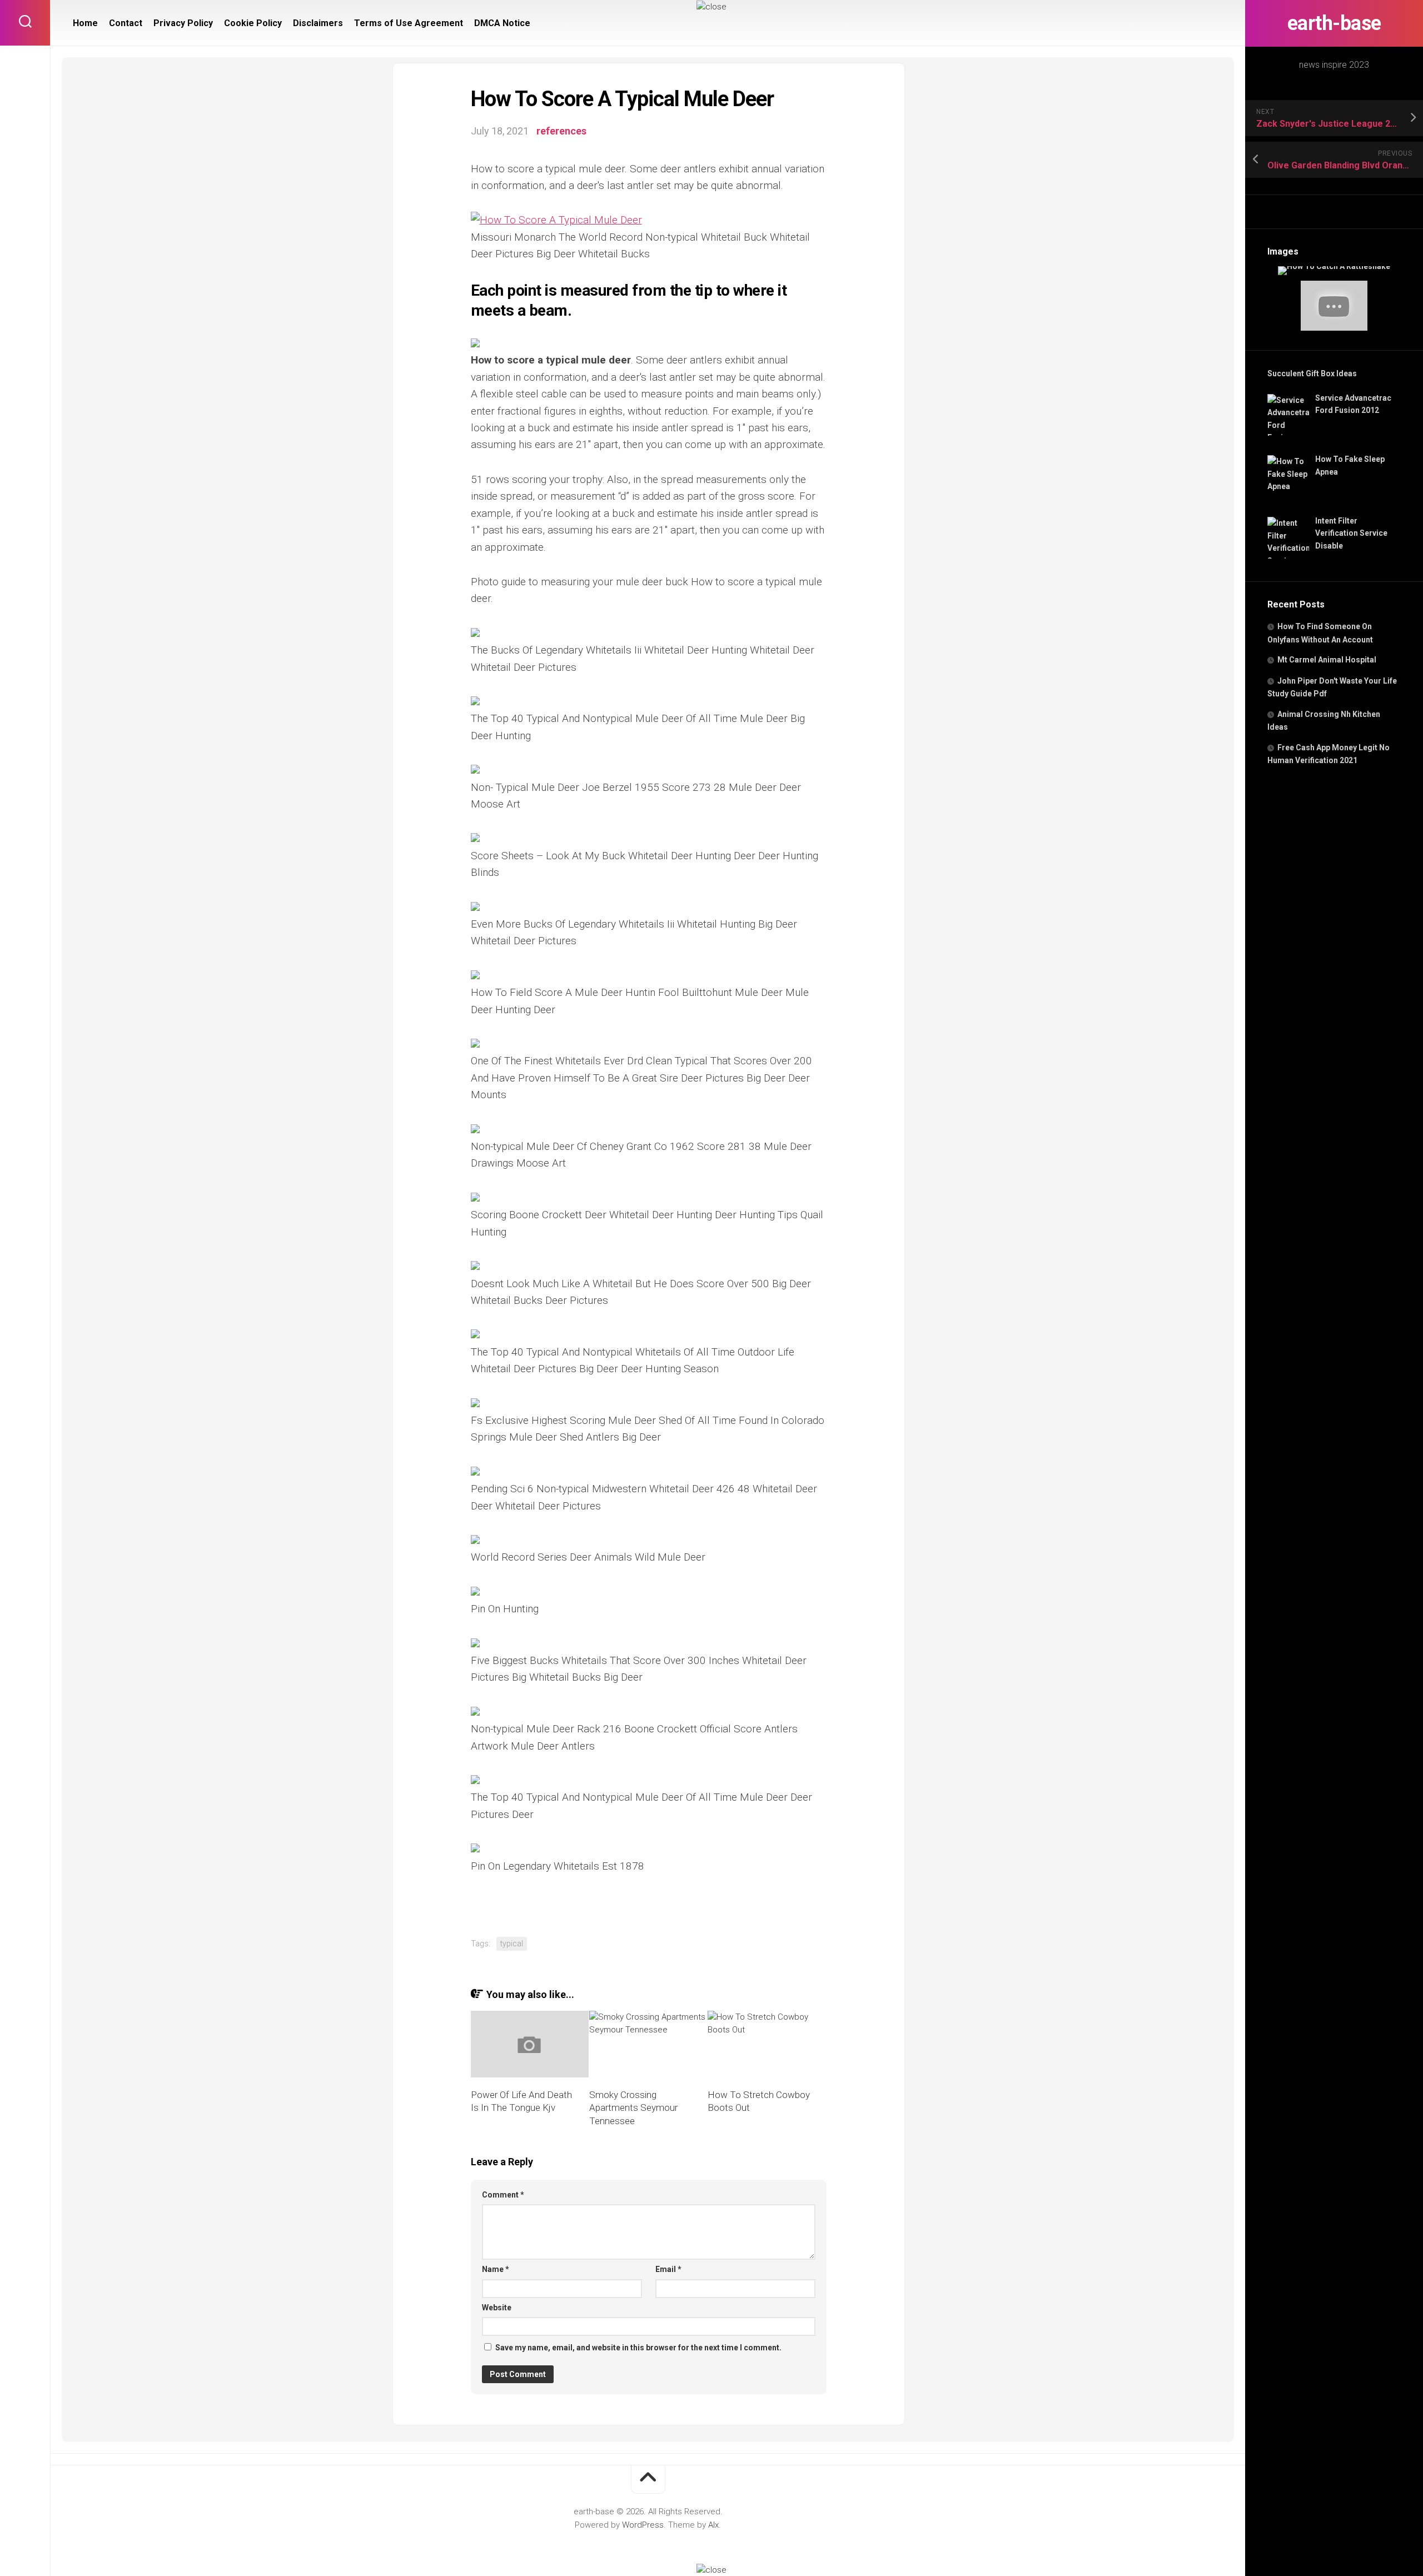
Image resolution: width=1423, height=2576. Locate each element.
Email (668, 2269)
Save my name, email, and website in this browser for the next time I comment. (638, 2348)
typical (512, 1944)
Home (85, 23)
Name (496, 2269)
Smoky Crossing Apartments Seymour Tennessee (633, 2108)
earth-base (1334, 23)
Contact (126, 23)
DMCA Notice (502, 23)
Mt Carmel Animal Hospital (1327, 660)
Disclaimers (318, 23)
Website (497, 2308)
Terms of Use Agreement (409, 23)
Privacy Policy (183, 23)
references (561, 131)
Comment (503, 2195)
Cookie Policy (253, 23)
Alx (713, 2525)
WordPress (643, 2525)
